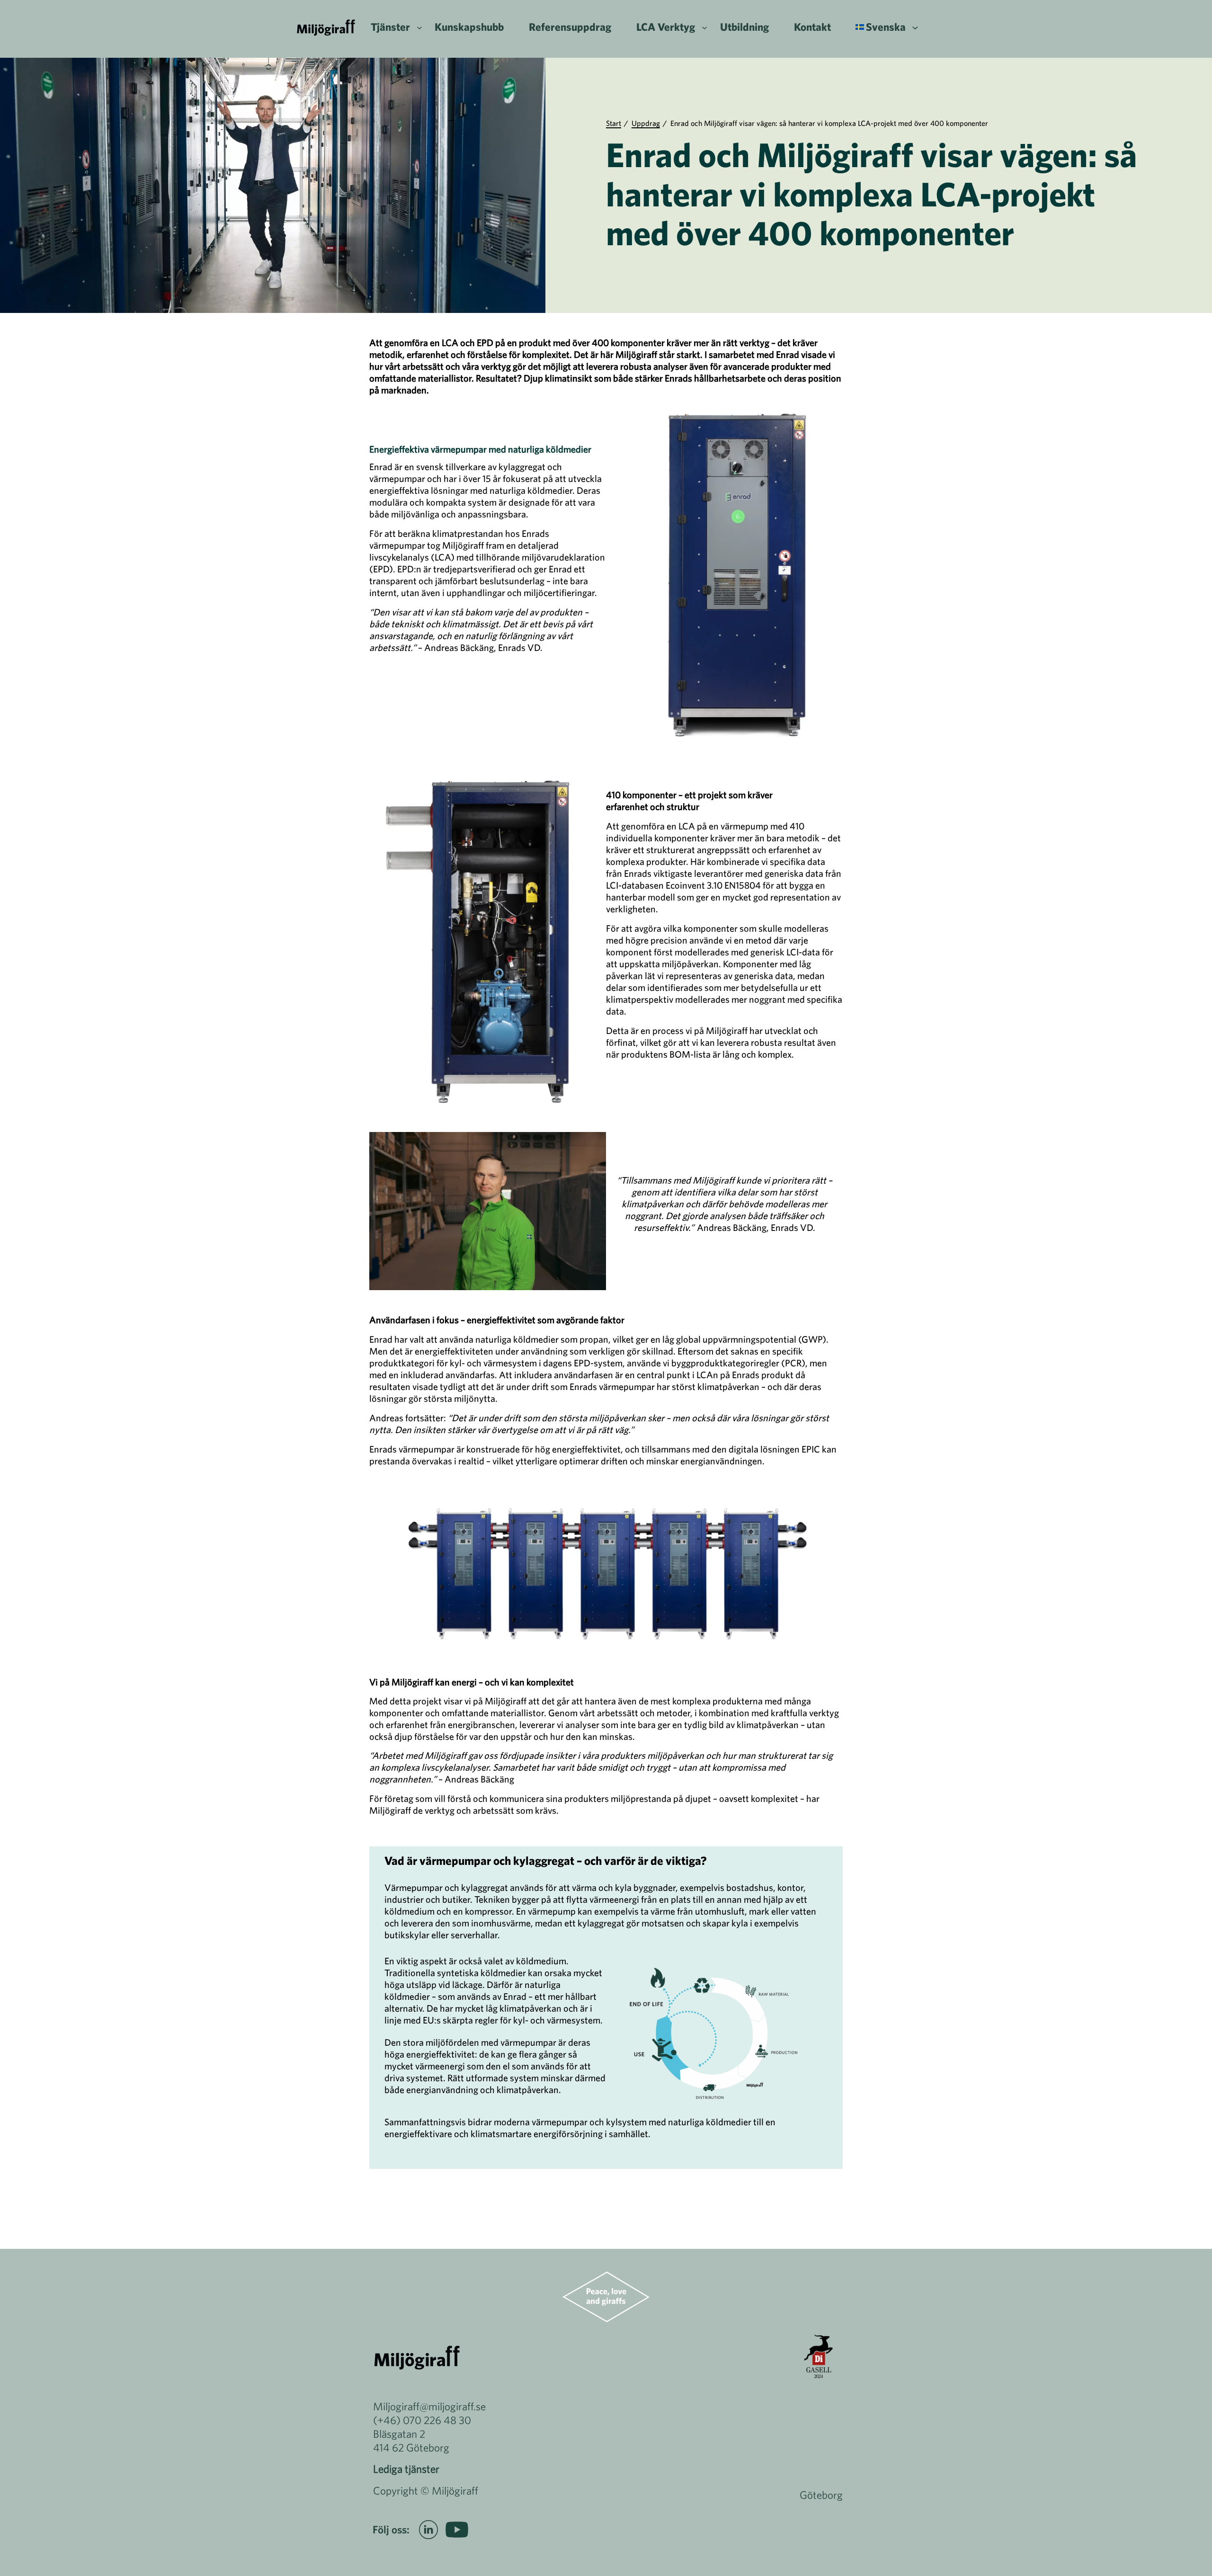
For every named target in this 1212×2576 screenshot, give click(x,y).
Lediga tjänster (406, 2469)
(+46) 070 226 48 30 (422, 2420)
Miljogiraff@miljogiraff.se (429, 2406)
